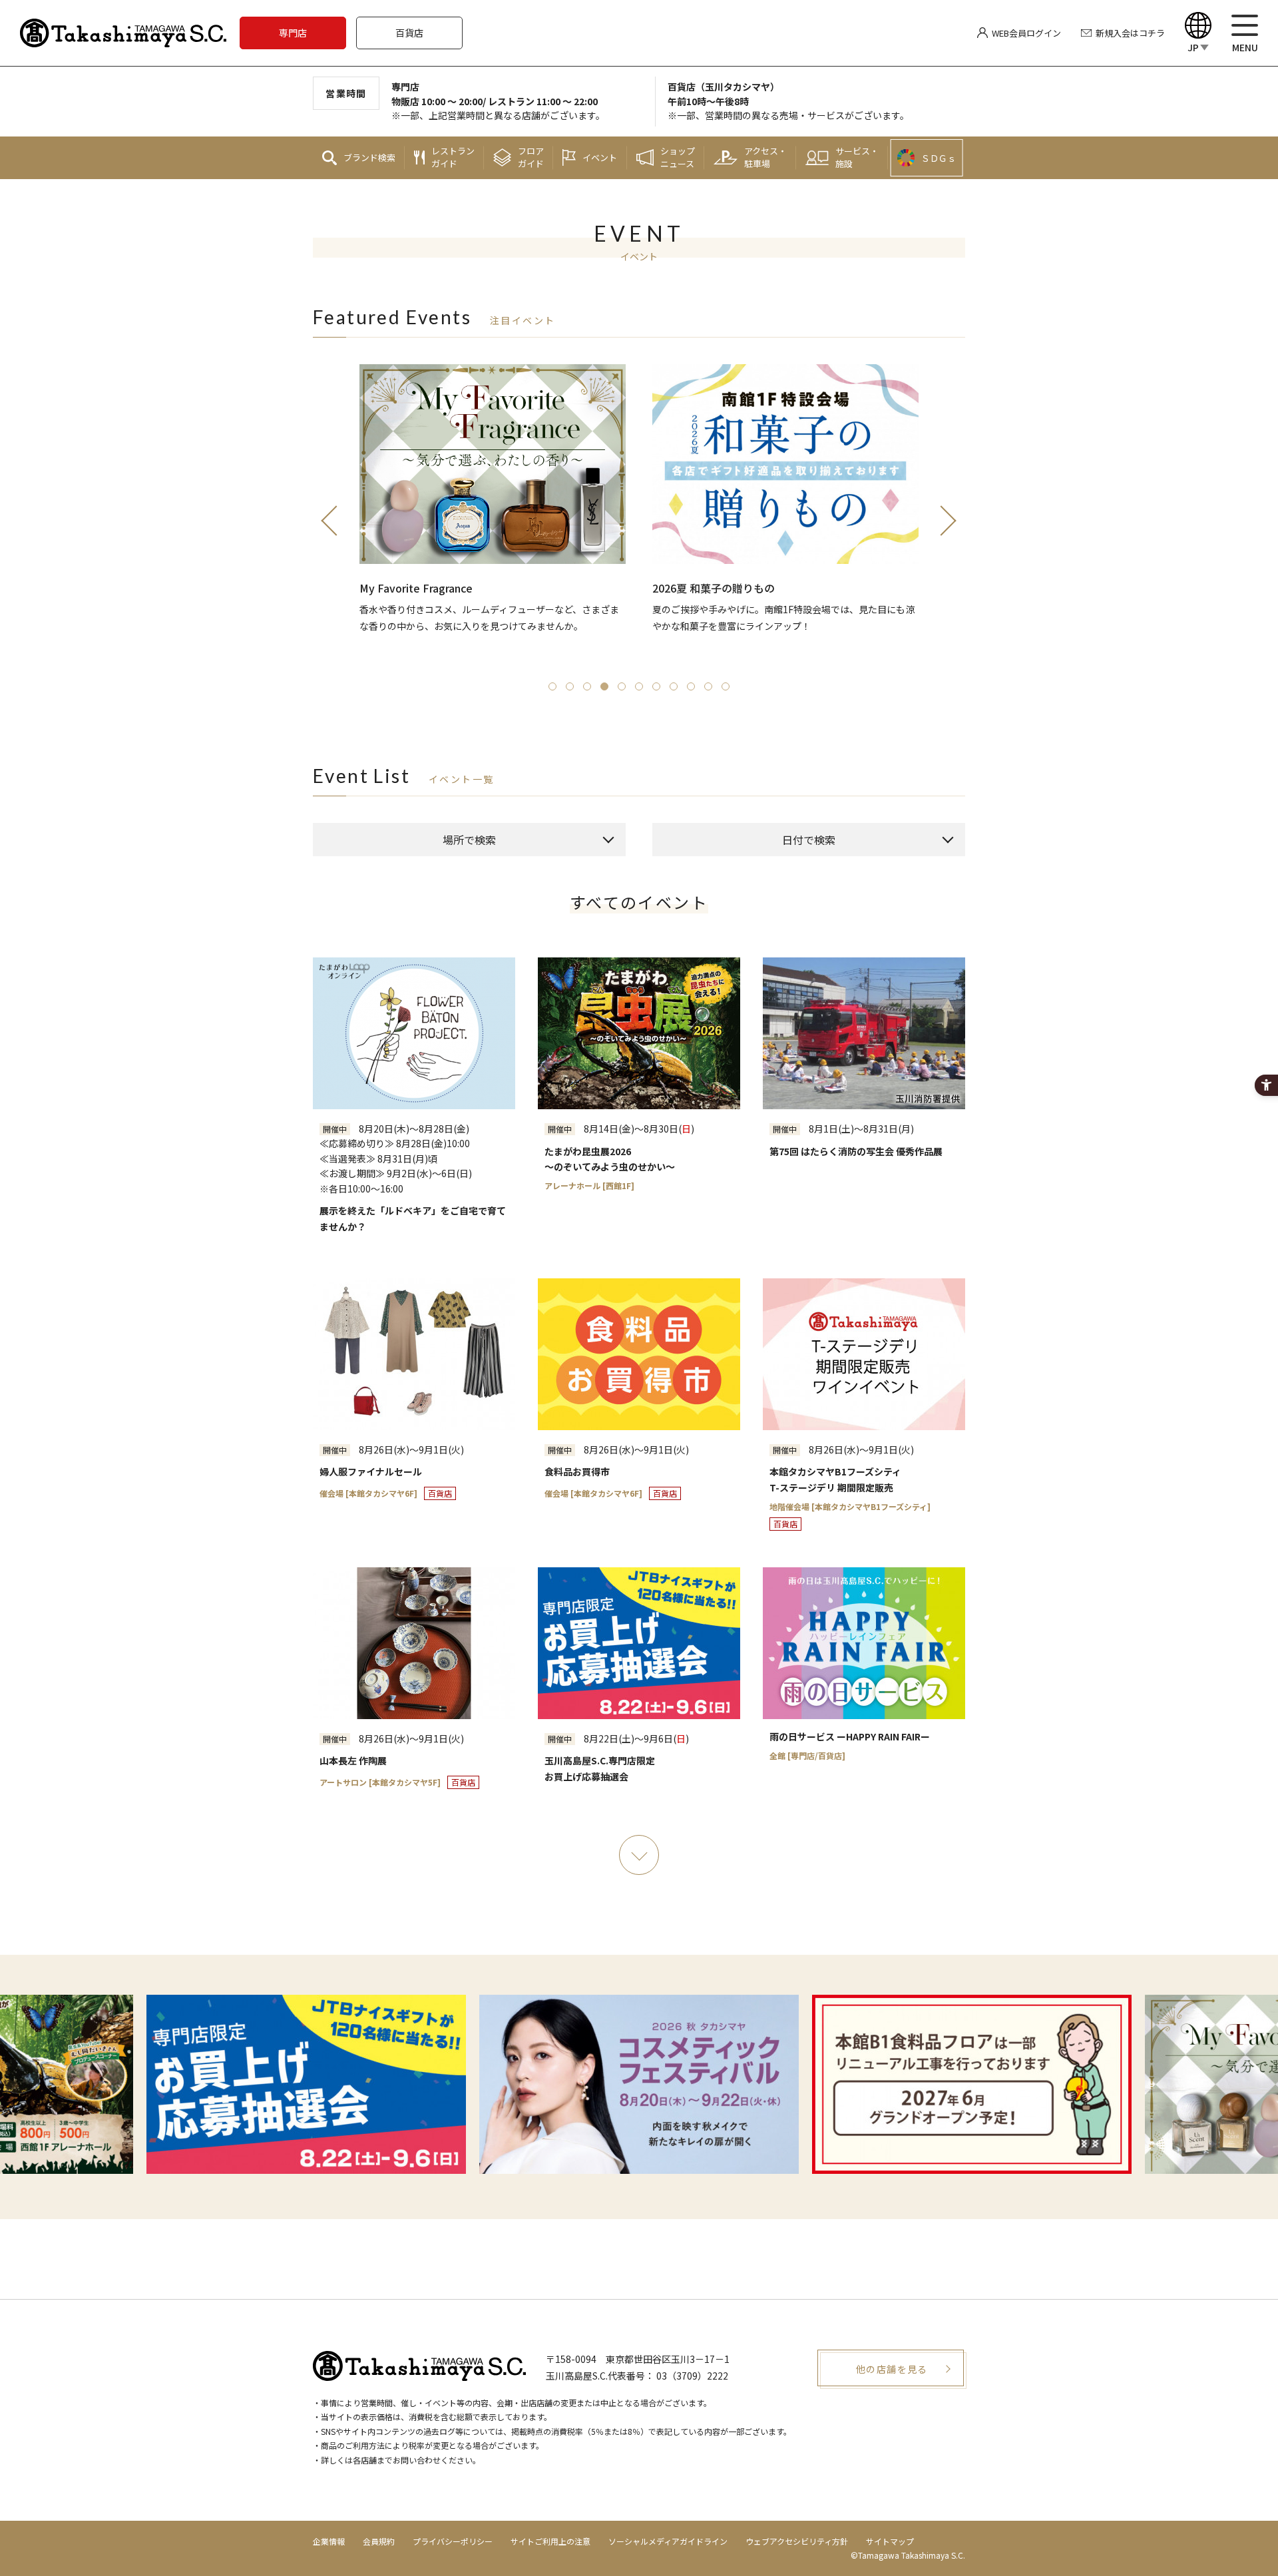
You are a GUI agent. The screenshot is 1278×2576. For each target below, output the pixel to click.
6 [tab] (639, 686)
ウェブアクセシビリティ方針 (797, 2541)
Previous (329, 520)
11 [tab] (726, 686)
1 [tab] (552, 686)
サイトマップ (890, 2541)
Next (949, 520)
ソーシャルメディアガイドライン (668, 2541)
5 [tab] (622, 686)
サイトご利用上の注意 (550, 2541)
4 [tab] (604, 686)
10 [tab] (708, 686)
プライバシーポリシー (453, 2541)
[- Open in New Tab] (639, 2084)
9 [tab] (691, 686)
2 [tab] (570, 686)
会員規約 (379, 2541)
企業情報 (329, 2541)
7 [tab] (656, 686)
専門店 (293, 33)
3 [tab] (587, 686)
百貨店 (409, 33)
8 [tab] (674, 686)
